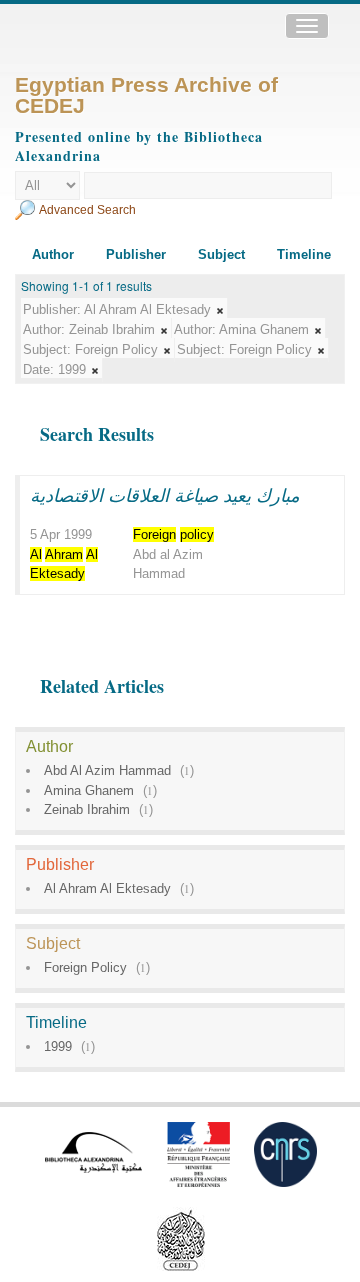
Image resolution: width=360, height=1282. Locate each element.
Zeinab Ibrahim (87, 809)
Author (53, 254)
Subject (221, 254)
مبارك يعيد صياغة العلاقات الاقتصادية (165, 495)
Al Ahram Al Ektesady (107, 888)
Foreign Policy (85, 967)
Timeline (304, 254)
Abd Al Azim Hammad (107, 770)
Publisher (136, 254)
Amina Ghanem (89, 790)
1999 (58, 1046)
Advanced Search (87, 210)
